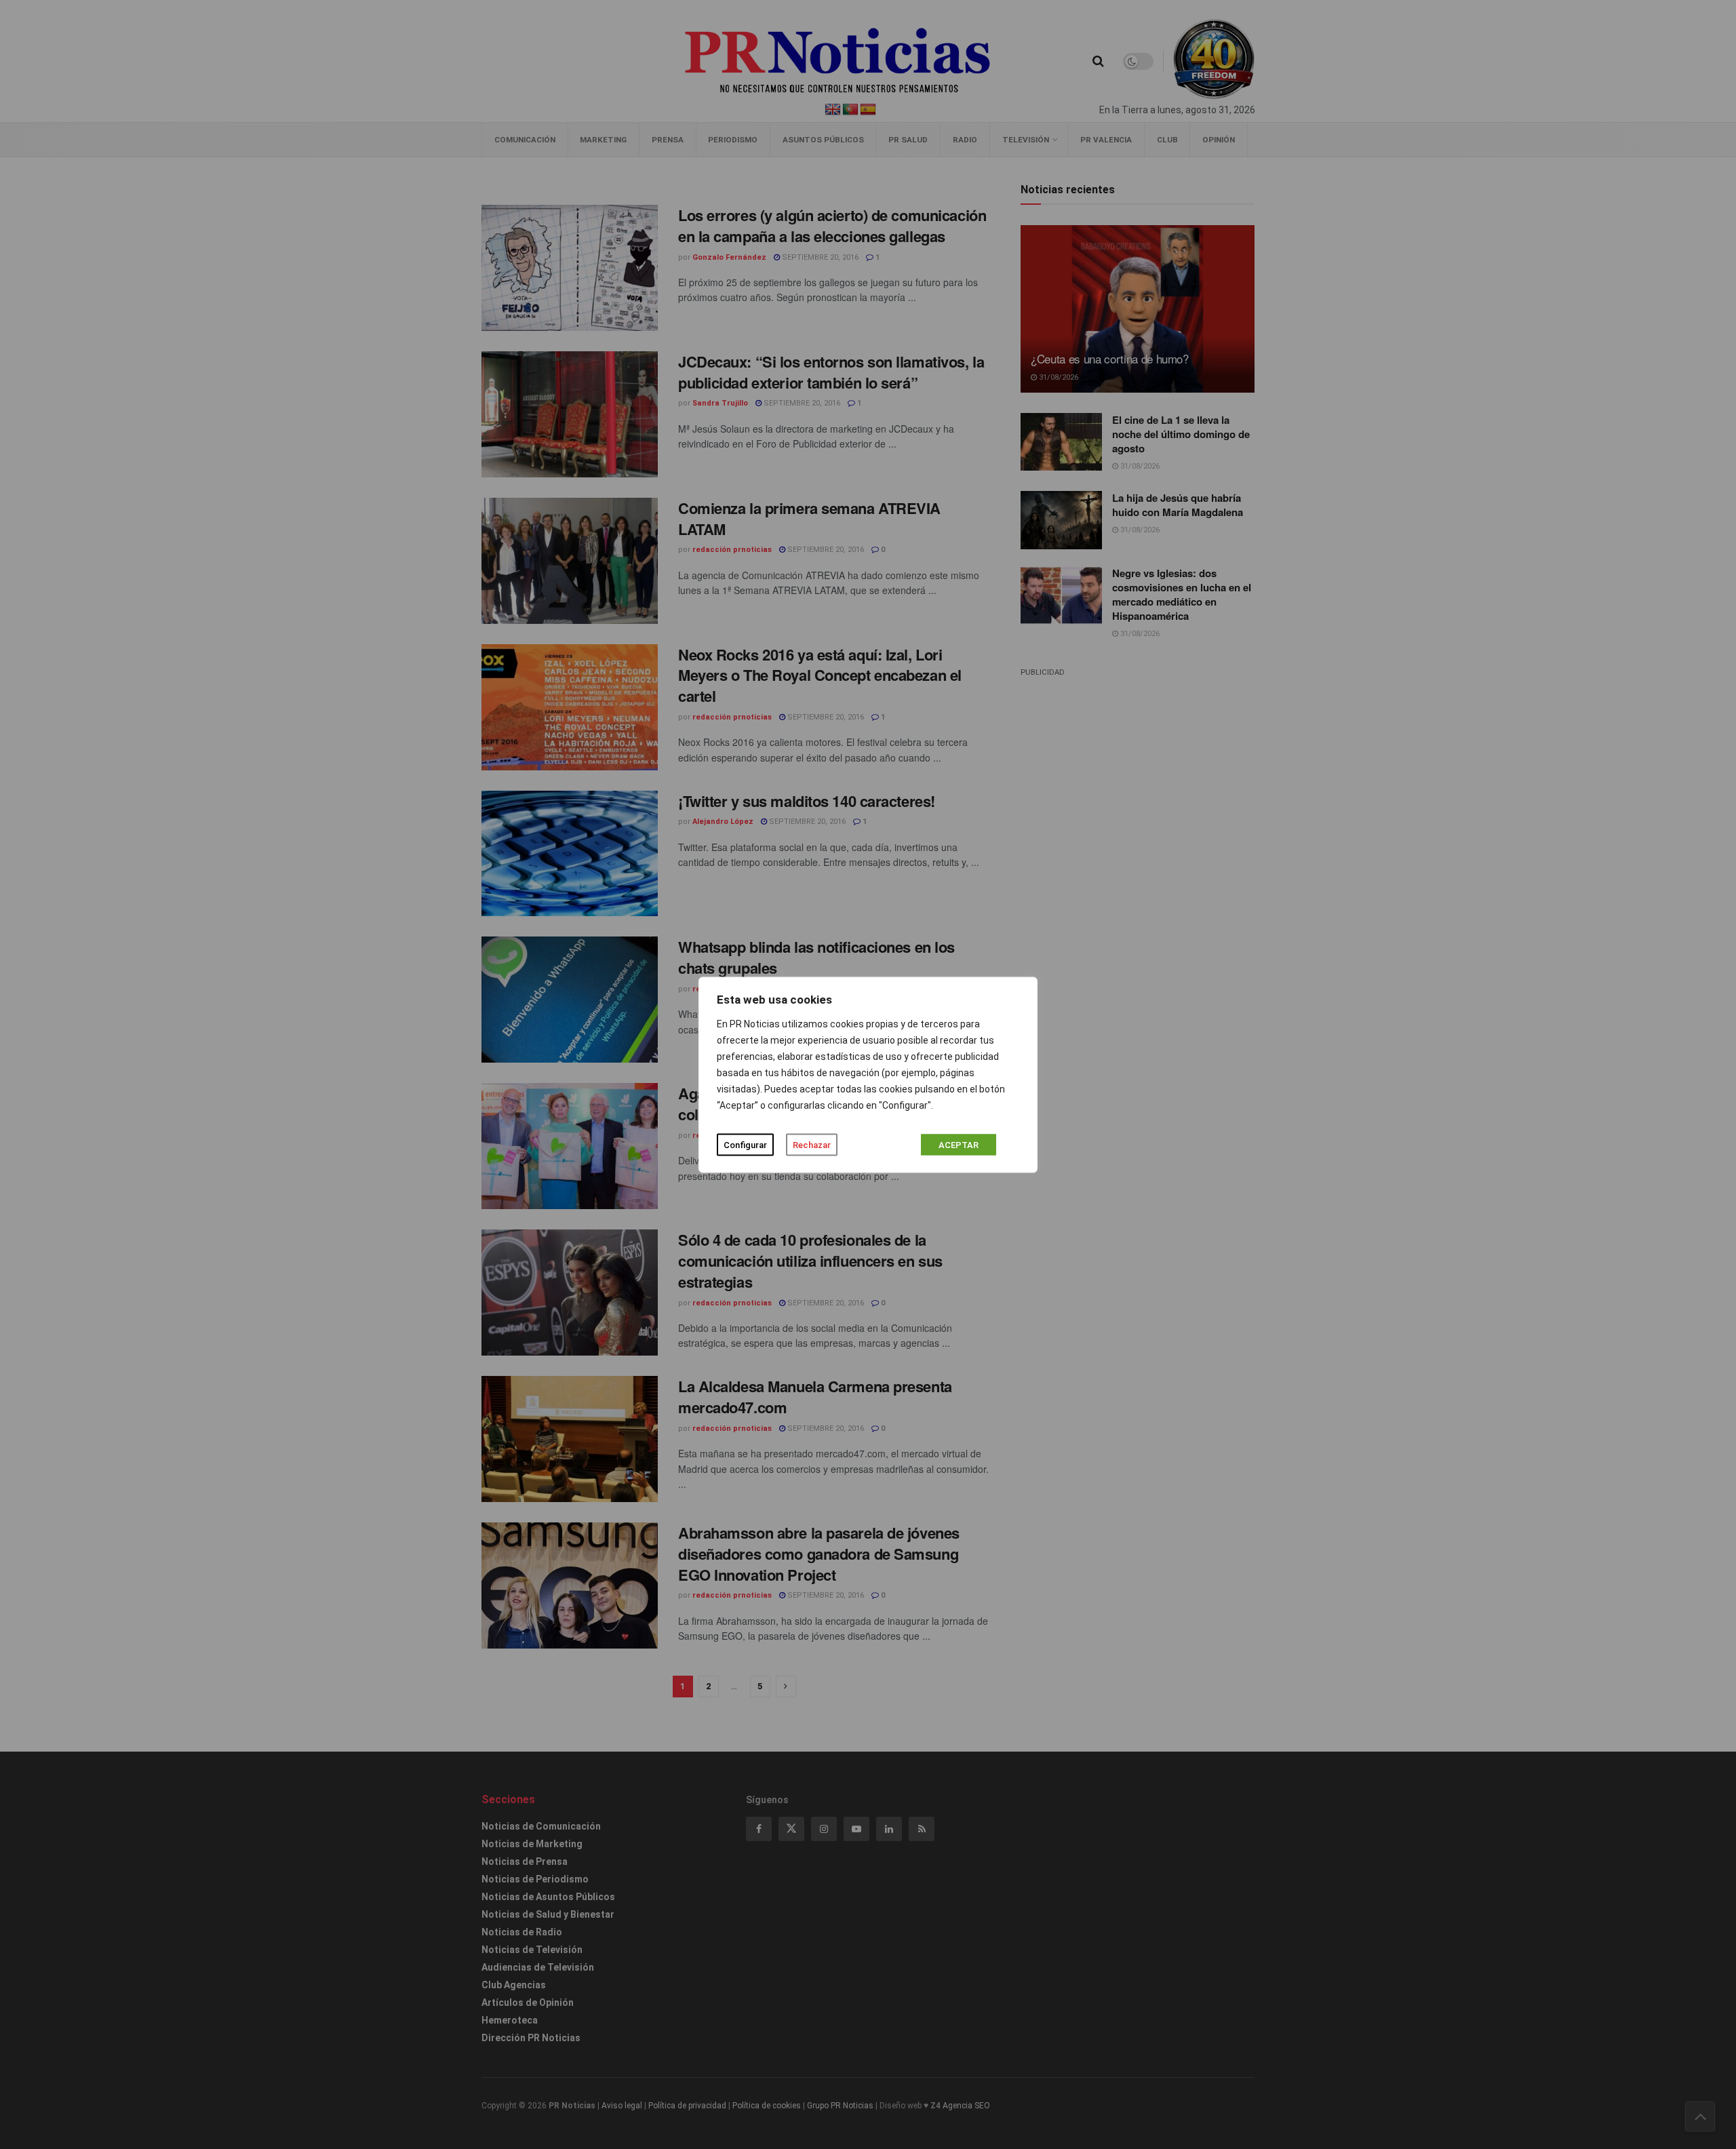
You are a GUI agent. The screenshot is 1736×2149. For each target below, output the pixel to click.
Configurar (745, 1144)
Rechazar (812, 1144)
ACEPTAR (959, 1144)
